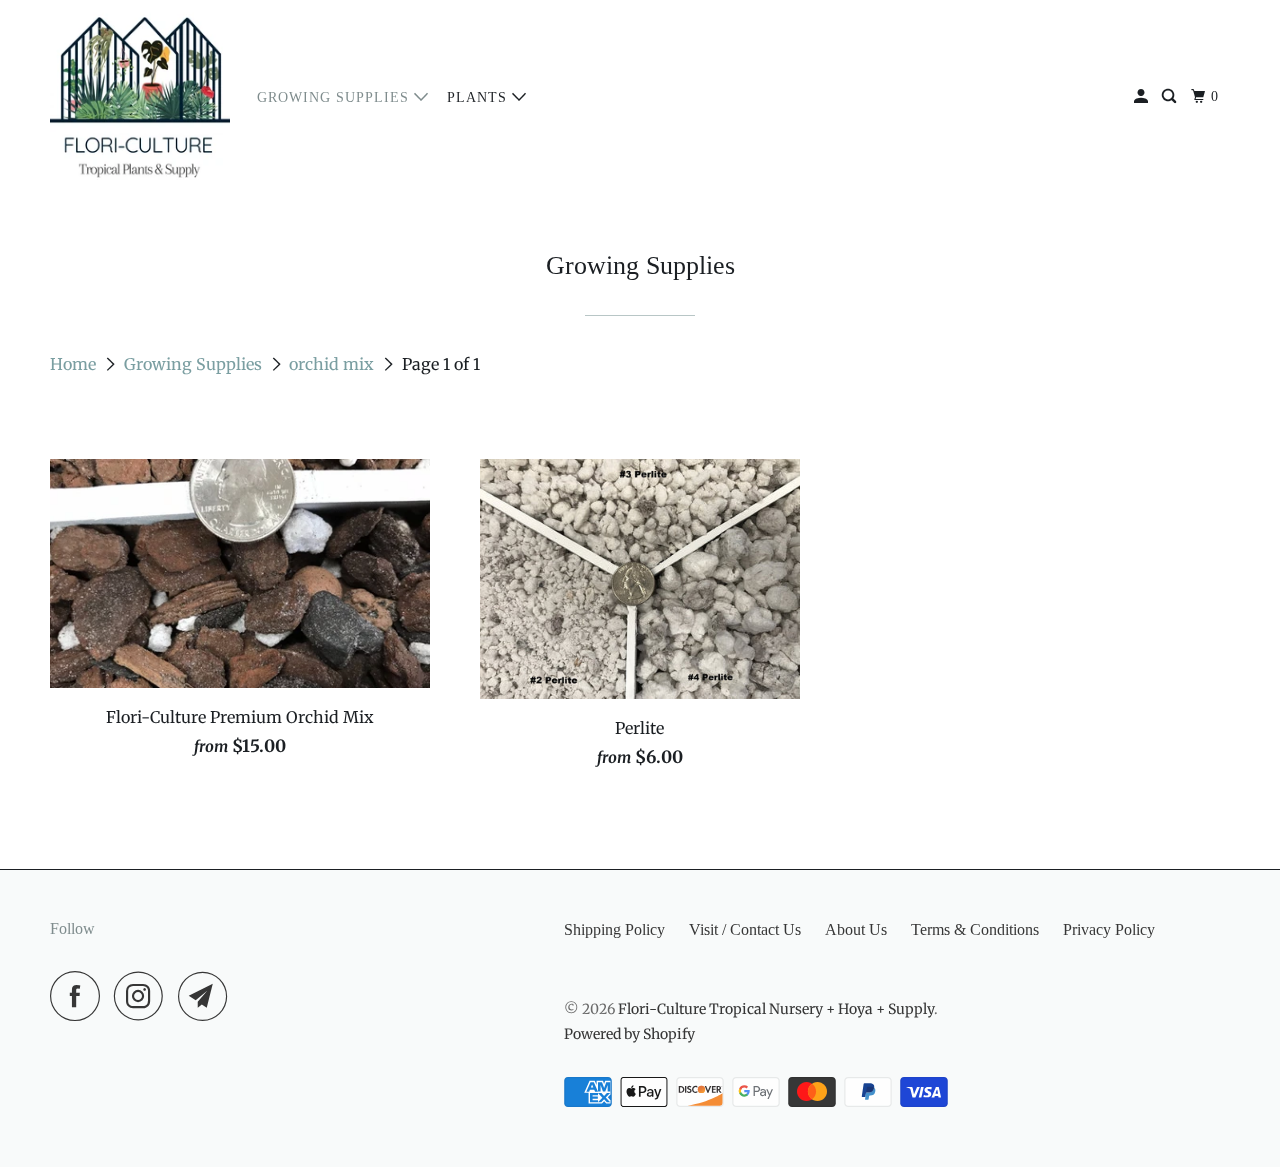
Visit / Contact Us (745, 929)
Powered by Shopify (629, 1034)
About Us (856, 929)
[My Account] (1143, 97)
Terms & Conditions (975, 929)
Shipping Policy (614, 929)
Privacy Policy (1109, 929)
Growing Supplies (335, 97)
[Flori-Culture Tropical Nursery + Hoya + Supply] (140, 97)
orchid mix (333, 364)
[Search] (1171, 97)
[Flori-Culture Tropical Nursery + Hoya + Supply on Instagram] (144, 996)
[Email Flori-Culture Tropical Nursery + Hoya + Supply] (208, 996)
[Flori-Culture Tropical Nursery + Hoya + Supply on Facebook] (80, 996)
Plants (479, 97)
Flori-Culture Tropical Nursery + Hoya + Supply (776, 1009)
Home (75, 364)
